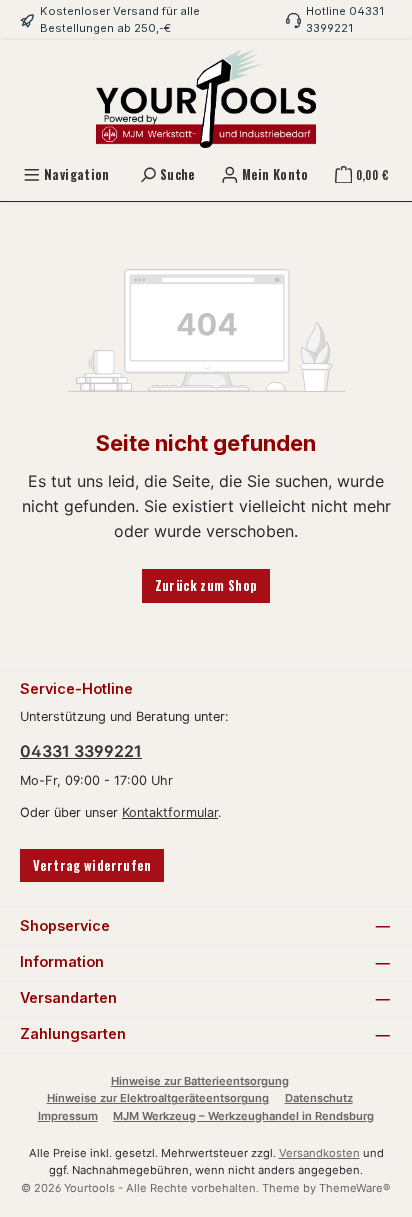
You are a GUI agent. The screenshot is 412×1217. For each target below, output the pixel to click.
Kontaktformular (170, 812)
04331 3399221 (81, 751)
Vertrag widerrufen (92, 865)
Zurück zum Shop (206, 585)
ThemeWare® (355, 1188)
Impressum (68, 1116)
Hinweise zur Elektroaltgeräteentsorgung (158, 1098)
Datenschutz (319, 1098)
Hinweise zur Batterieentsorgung (200, 1081)
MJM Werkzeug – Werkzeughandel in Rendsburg (243, 1116)
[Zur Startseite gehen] (206, 99)
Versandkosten (319, 1153)
